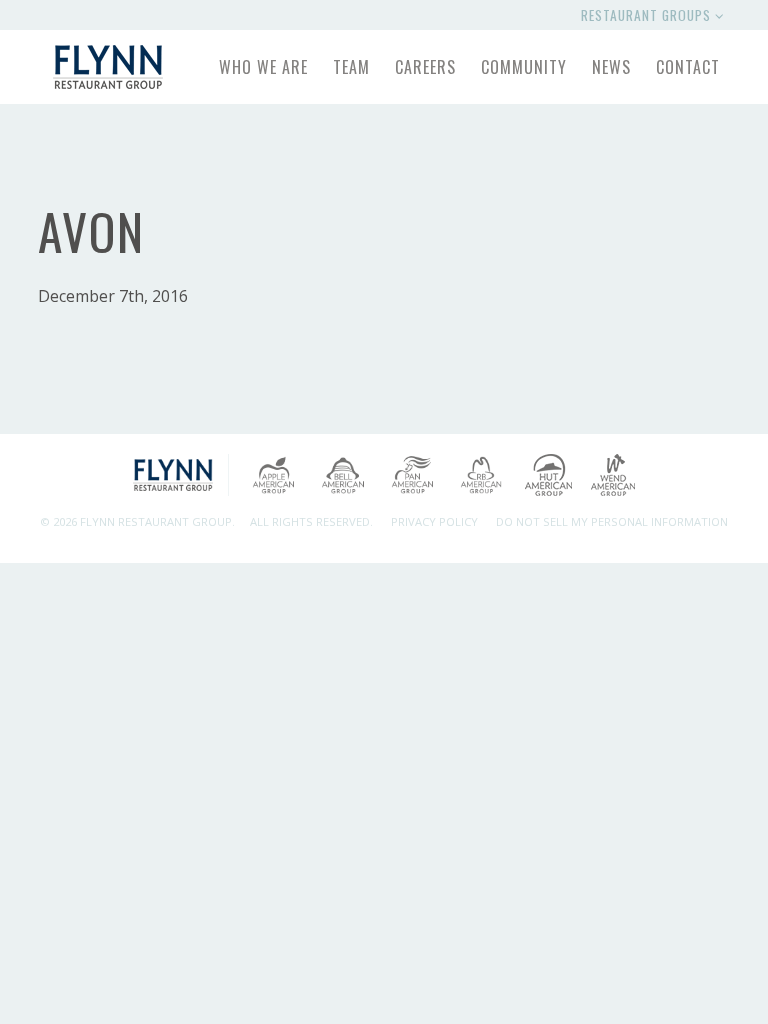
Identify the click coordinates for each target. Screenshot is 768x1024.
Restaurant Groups (648, 15)
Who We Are (263, 67)
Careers (425, 67)
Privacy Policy (434, 521)
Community (524, 67)
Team (351, 67)
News (611, 67)
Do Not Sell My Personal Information (612, 521)
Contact (688, 67)
